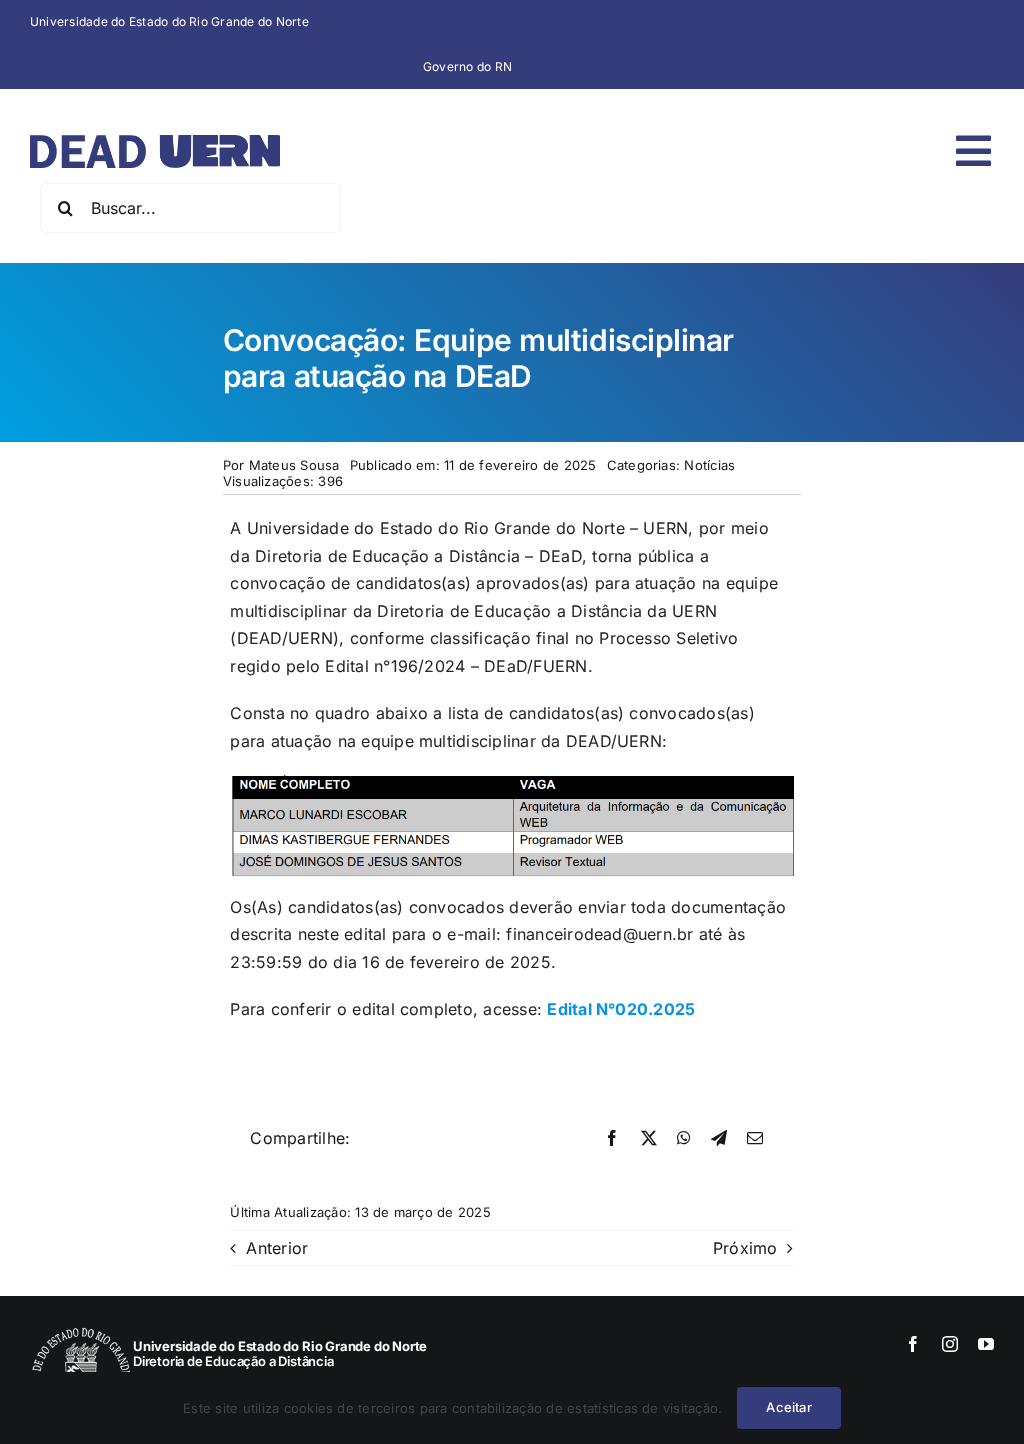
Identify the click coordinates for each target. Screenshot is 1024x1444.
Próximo (745, 1248)
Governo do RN (467, 66)
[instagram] (950, 1344)
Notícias (709, 465)
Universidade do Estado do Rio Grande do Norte (169, 21)
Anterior (277, 1248)
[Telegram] (719, 1139)
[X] (649, 1139)
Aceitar (788, 1407)
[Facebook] (612, 1139)
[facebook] (913, 1344)
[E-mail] (755, 1139)
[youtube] (986, 1344)
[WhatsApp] (684, 1139)
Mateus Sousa (294, 465)
